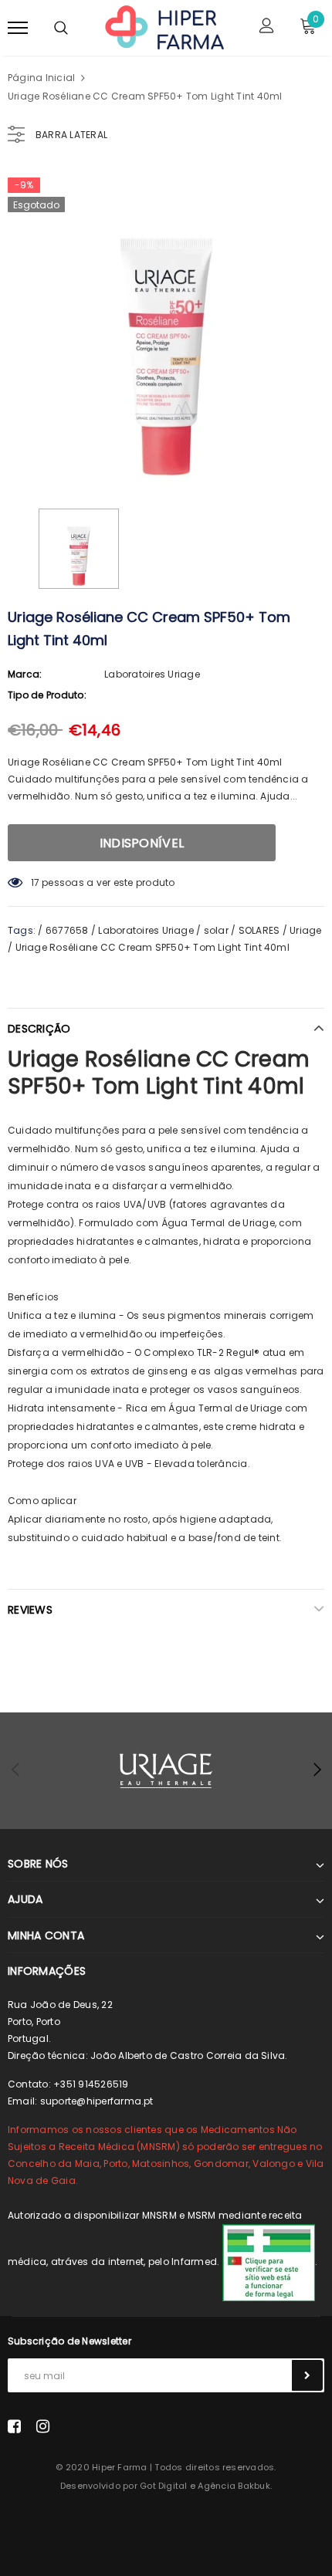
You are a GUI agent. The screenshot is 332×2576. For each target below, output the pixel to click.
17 (35, 882)
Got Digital (164, 2486)
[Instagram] (43, 2426)
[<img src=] (269, 2262)
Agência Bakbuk (234, 2486)
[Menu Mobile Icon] (18, 27)
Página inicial (41, 78)
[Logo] (164, 26)
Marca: (25, 674)
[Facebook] (14, 2426)
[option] (166, 327)
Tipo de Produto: (47, 695)
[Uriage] (166, 1771)
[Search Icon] (61, 28)
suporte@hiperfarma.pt (97, 2101)
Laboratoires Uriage (152, 674)
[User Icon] (267, 27)
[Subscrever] (307, 2375)
